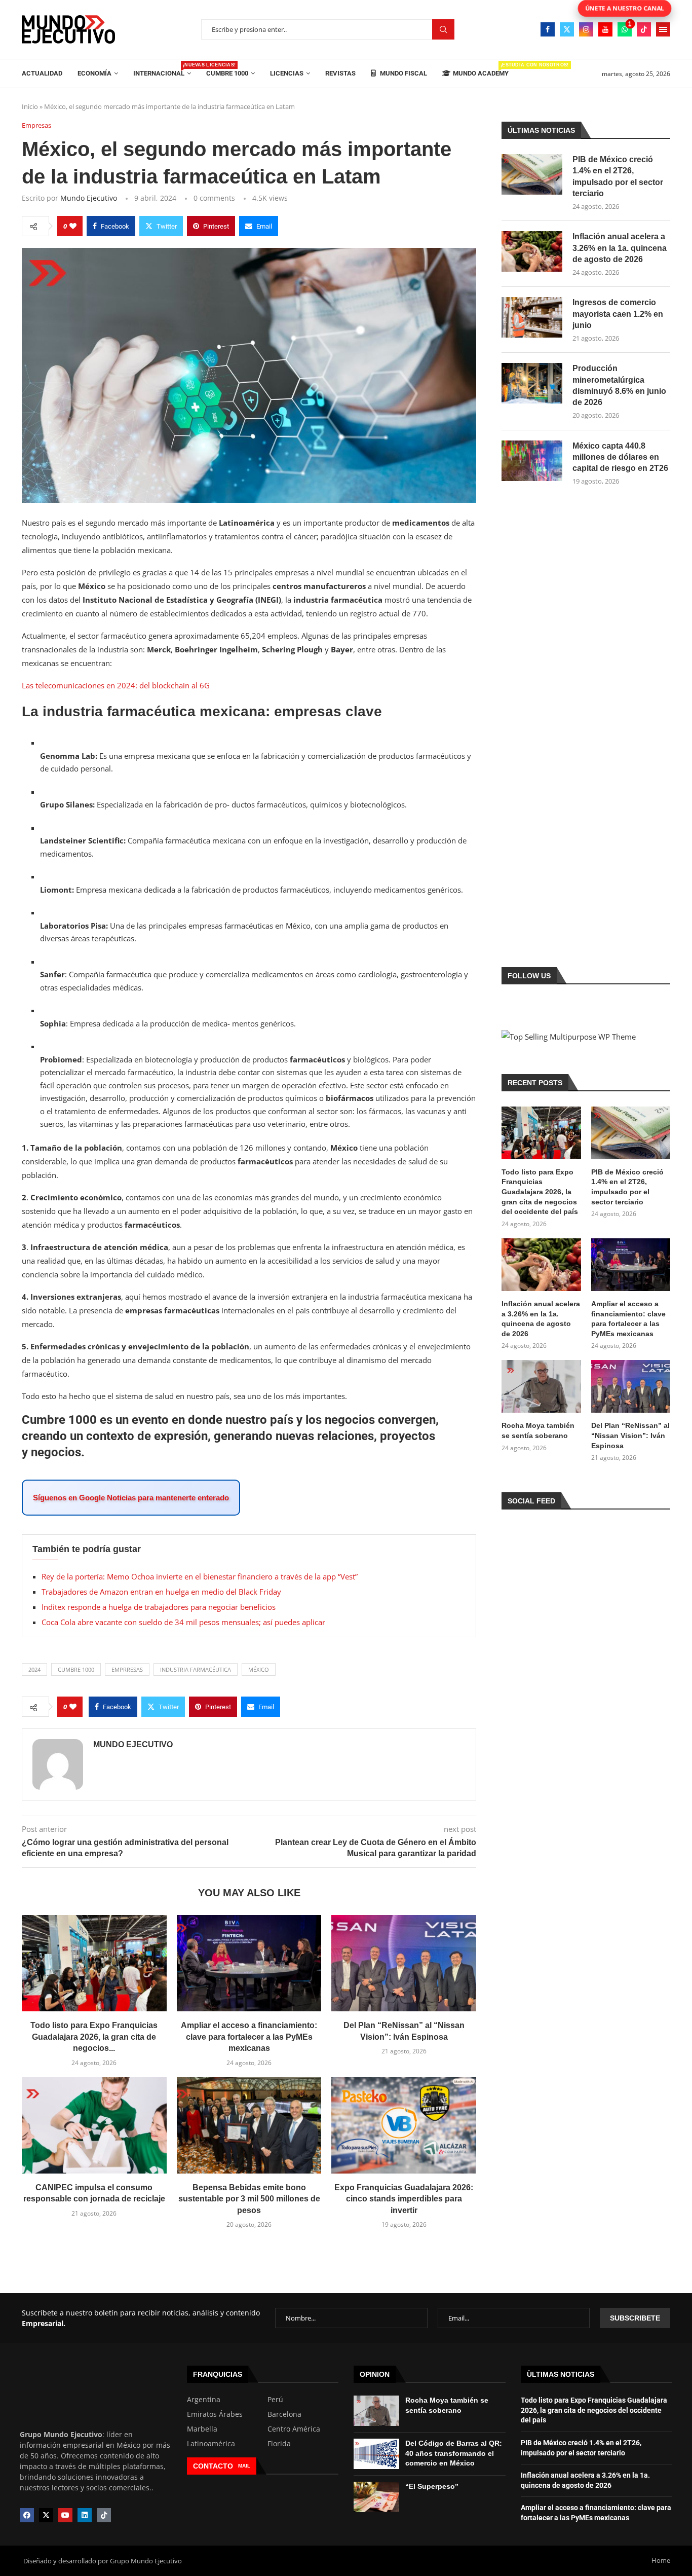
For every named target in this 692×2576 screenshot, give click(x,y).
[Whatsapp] (625, 29)
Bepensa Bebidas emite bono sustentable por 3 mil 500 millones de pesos (249, 2199)
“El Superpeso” (432, 2486)
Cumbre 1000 (227, 73)
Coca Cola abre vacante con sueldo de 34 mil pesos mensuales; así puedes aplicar (183, 1622)
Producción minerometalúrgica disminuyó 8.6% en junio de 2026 (619, 385)
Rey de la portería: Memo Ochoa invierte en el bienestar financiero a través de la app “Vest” (200, 1576)
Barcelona (284, 2414)
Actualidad (42, 73)
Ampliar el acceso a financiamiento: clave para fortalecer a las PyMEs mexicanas (249, 2037)
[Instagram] (586, 29)
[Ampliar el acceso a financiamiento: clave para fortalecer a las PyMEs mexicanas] (249, 1963)
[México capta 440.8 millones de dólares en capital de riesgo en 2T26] (532, 461)
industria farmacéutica (196, 1669)
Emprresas (127, 1669)
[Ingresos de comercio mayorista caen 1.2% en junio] (532, 317)
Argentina (204, 2400)
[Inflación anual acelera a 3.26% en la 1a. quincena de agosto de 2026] (532, 251)
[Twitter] (567, 29)
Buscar (443, 30)
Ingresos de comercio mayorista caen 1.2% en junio (618, 314)
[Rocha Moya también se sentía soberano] (541, 1386)
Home (661, 2560)
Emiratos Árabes (215, 2414)
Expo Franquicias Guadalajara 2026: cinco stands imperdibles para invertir (404, 2199)
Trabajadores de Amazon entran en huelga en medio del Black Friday (161, 1592)
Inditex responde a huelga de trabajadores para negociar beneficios (159, 1607)
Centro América (294, 2429)
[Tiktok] (644, 29)
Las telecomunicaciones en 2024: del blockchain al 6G (116, 685)
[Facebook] (548, 29)
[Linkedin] (85, 2515)
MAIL (244, 2466)
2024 (34, 1669)
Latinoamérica (211, 2444)
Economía (94, 73)
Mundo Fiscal (403, 73)
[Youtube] (605, 29)
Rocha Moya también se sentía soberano (538, 1430)
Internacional (162, 70)
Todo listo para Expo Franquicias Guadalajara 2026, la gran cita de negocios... (94, 2037)
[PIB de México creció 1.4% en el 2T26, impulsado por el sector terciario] (532, 174)
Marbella (202, 2429)
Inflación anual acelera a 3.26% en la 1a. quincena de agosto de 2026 (620, 248)
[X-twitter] (46, 2515)
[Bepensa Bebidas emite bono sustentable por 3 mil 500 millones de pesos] (249, 2125)
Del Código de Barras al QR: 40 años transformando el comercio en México (454, 2453)
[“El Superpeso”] (376, 2497)
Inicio (30, 106)
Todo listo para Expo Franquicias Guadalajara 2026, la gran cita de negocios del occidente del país (540, 1192)
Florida (279, 2444)
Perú (275, 2400)
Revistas (340, 73)
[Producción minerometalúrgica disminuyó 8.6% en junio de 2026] (532, 383)
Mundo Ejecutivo (89, 198)
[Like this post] (73, 226)
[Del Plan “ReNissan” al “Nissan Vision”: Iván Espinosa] (404, 1963)
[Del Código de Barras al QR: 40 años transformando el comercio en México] (376, 2454)
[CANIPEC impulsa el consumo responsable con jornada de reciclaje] (94, 2125)
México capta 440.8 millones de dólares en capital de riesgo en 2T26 (620, 457)
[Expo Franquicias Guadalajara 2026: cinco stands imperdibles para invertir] (404, 2125)
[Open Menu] (663, 29)
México (259, 1669)
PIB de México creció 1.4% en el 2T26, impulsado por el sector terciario (618, 176)
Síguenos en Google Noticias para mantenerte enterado (131, 1498)
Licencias (287, 73)
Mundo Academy (481, 70)
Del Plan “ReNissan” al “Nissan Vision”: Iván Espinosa (630, 1435)
